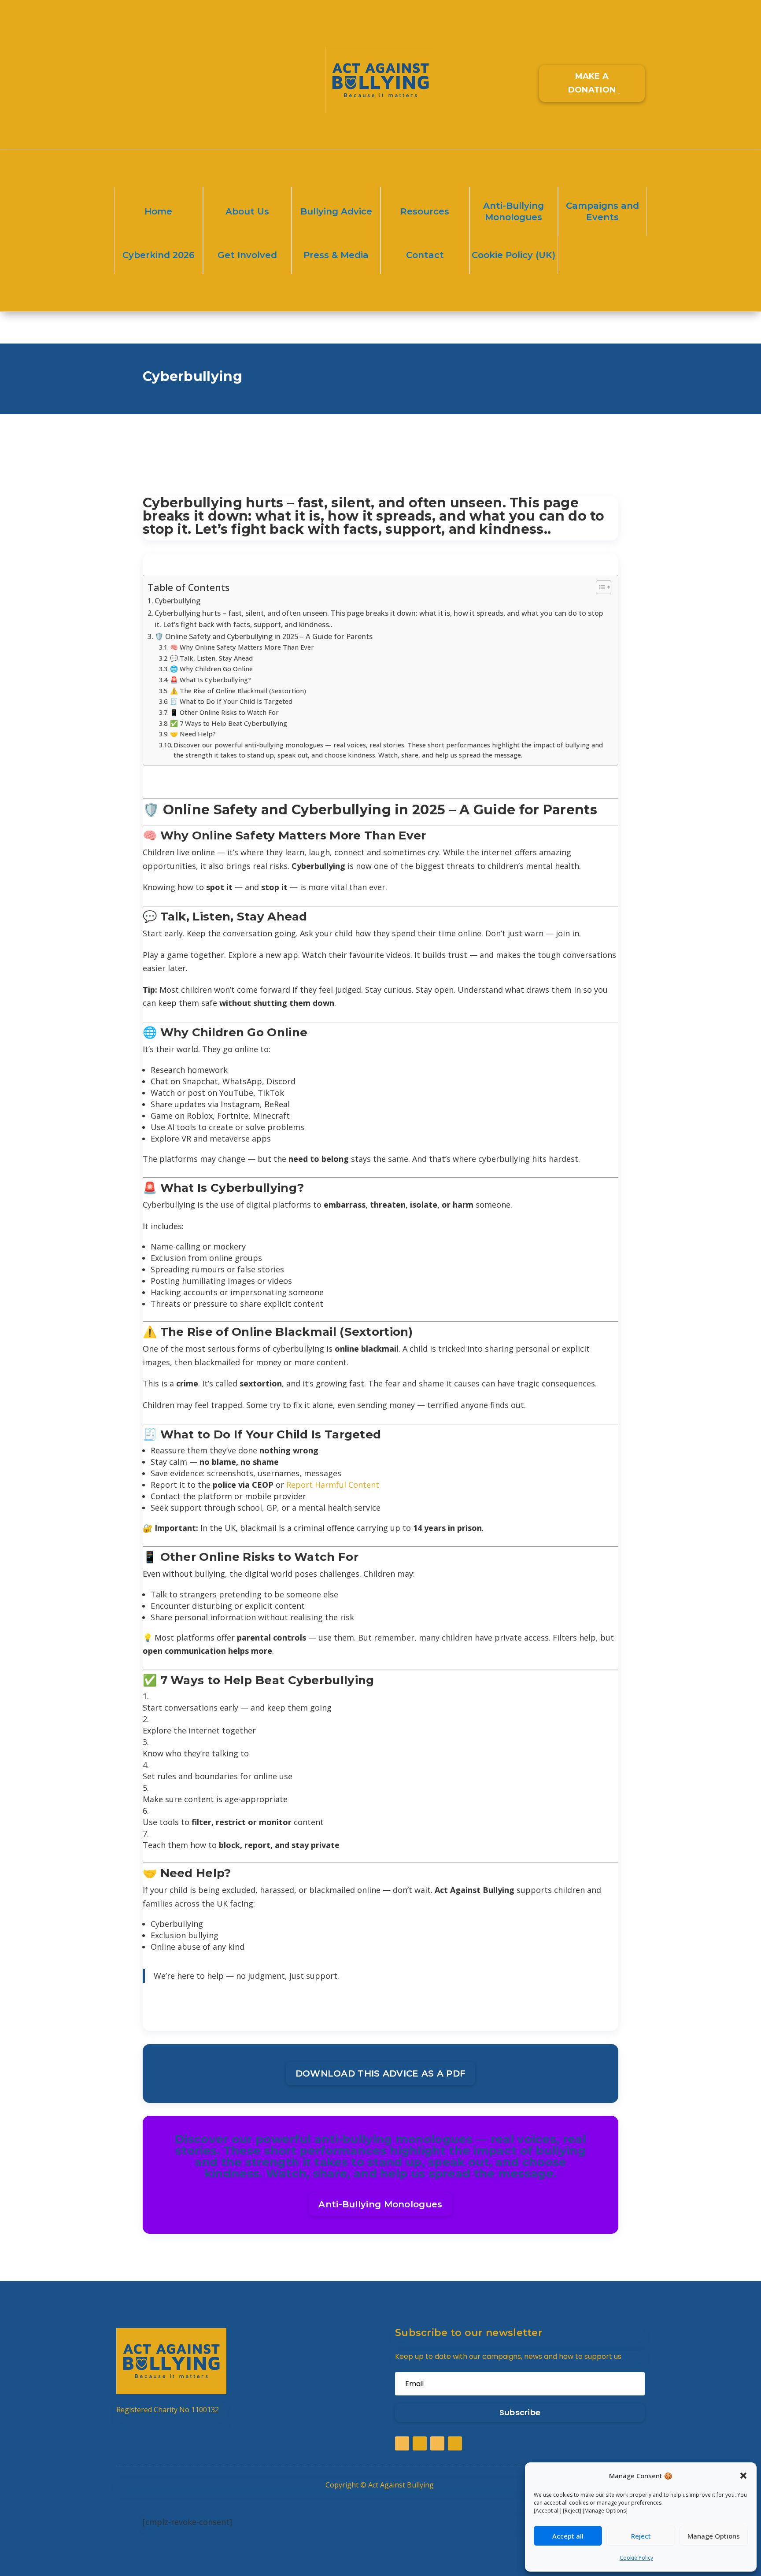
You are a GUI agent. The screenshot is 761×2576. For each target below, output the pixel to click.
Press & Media (336, 255)
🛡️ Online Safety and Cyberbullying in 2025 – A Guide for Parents (264, 636)
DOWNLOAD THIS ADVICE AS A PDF (381, 2073)
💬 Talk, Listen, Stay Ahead (211, 658)
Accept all (568, 2536)
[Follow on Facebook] (123, 63)
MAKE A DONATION (592, 83)
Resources (425, 211)
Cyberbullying (177, 601)
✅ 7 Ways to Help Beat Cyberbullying (229, 723)
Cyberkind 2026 (159, 255)
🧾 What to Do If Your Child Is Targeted (231, 701)
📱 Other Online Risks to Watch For (224, 712)
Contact (425, 255)
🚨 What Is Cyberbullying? (211, 680)
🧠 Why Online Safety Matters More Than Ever (242, 647)
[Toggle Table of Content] (599, 587)
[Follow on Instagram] (159, 63)
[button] (743, 2476)
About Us (247, 211)
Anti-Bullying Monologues (513, 211)
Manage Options (714, 2536)
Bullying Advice (336, 211)
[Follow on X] (141, 63)
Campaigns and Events (602, 211)
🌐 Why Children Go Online (211, 669)
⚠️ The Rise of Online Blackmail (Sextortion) (238, 691)
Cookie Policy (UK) (513, 255)
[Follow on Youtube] (176, 63)
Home (158, 211)
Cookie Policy (636, 2558)
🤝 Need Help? (193, 734)
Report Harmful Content (333, 1485)
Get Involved (247, 255)
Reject (641, 2536)
